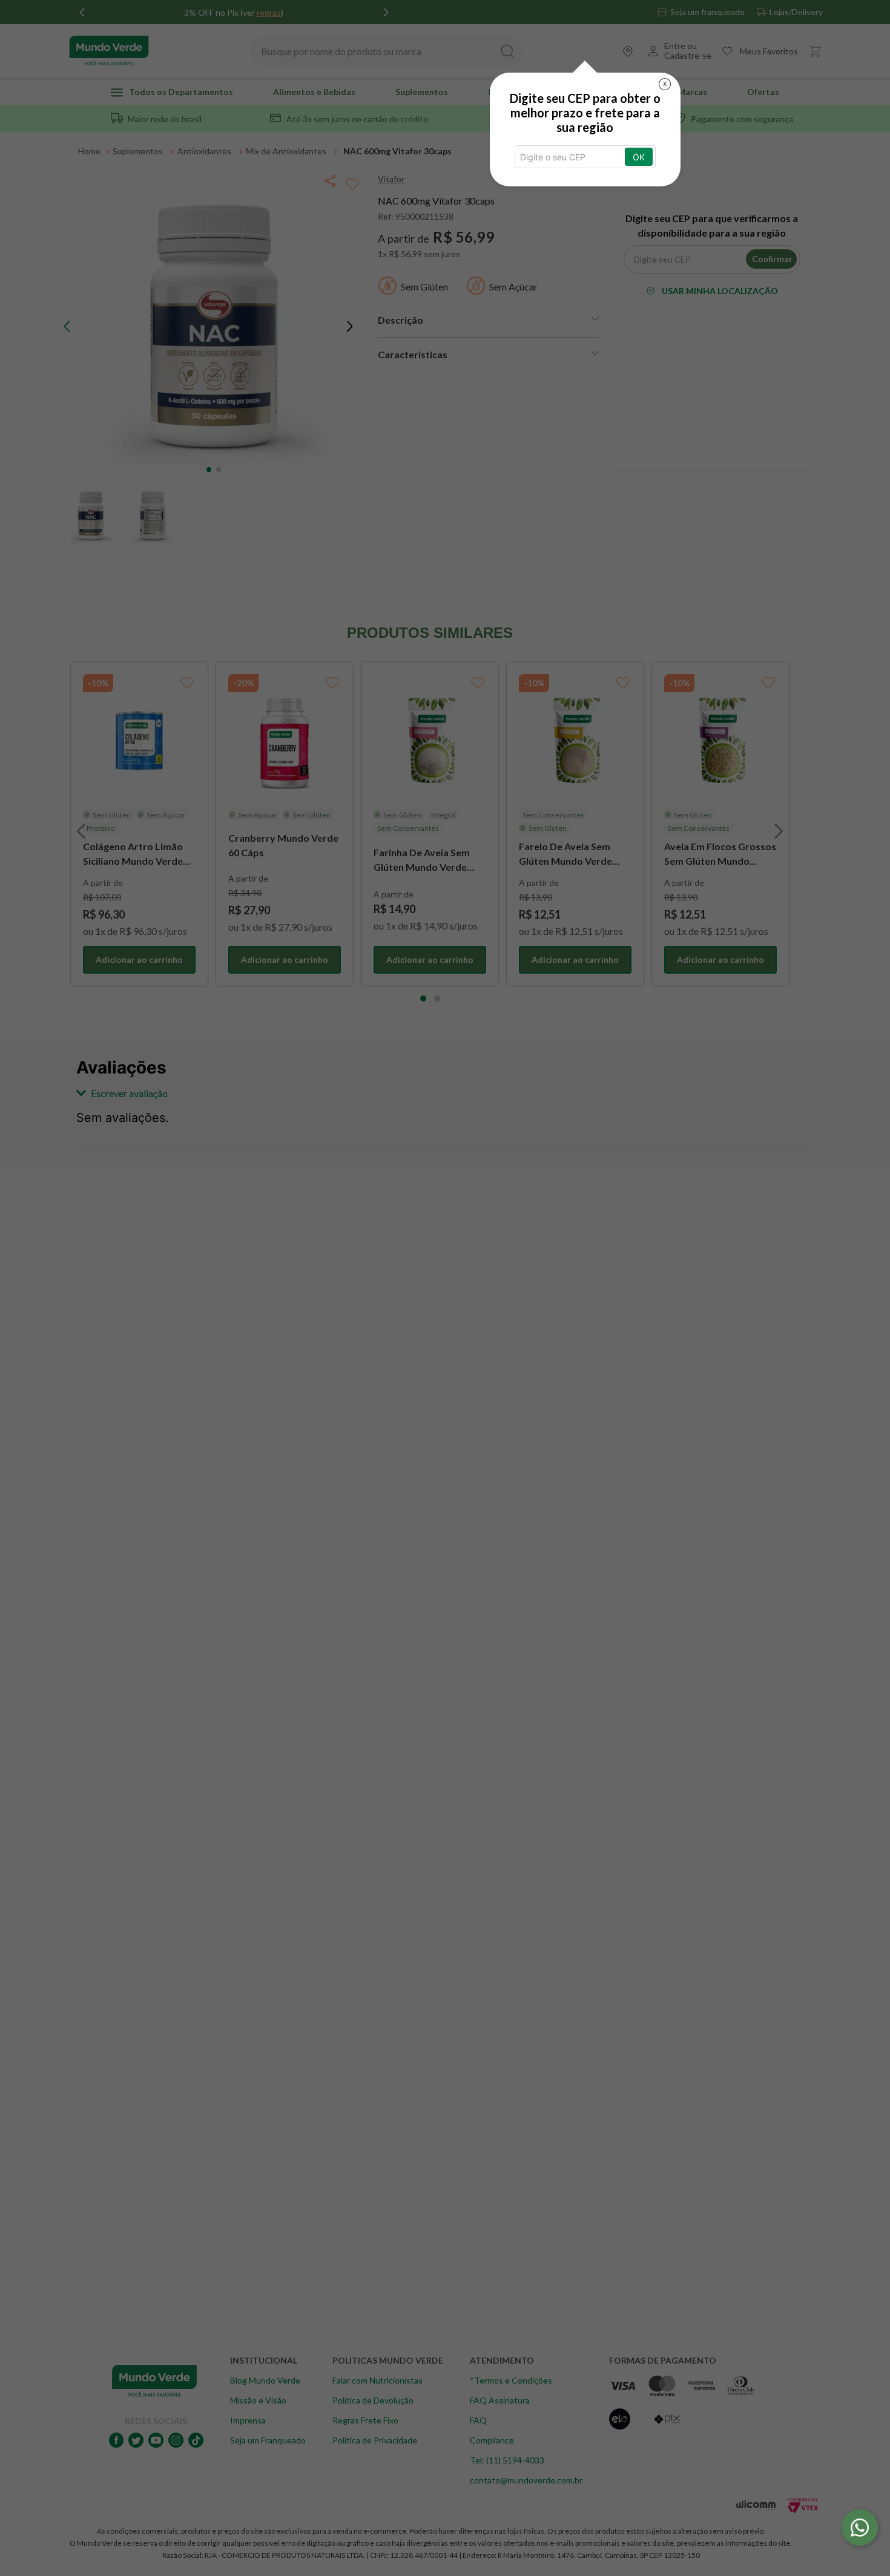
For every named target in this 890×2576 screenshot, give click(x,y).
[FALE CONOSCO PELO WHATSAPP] (860, 2528)
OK (639, 157)
